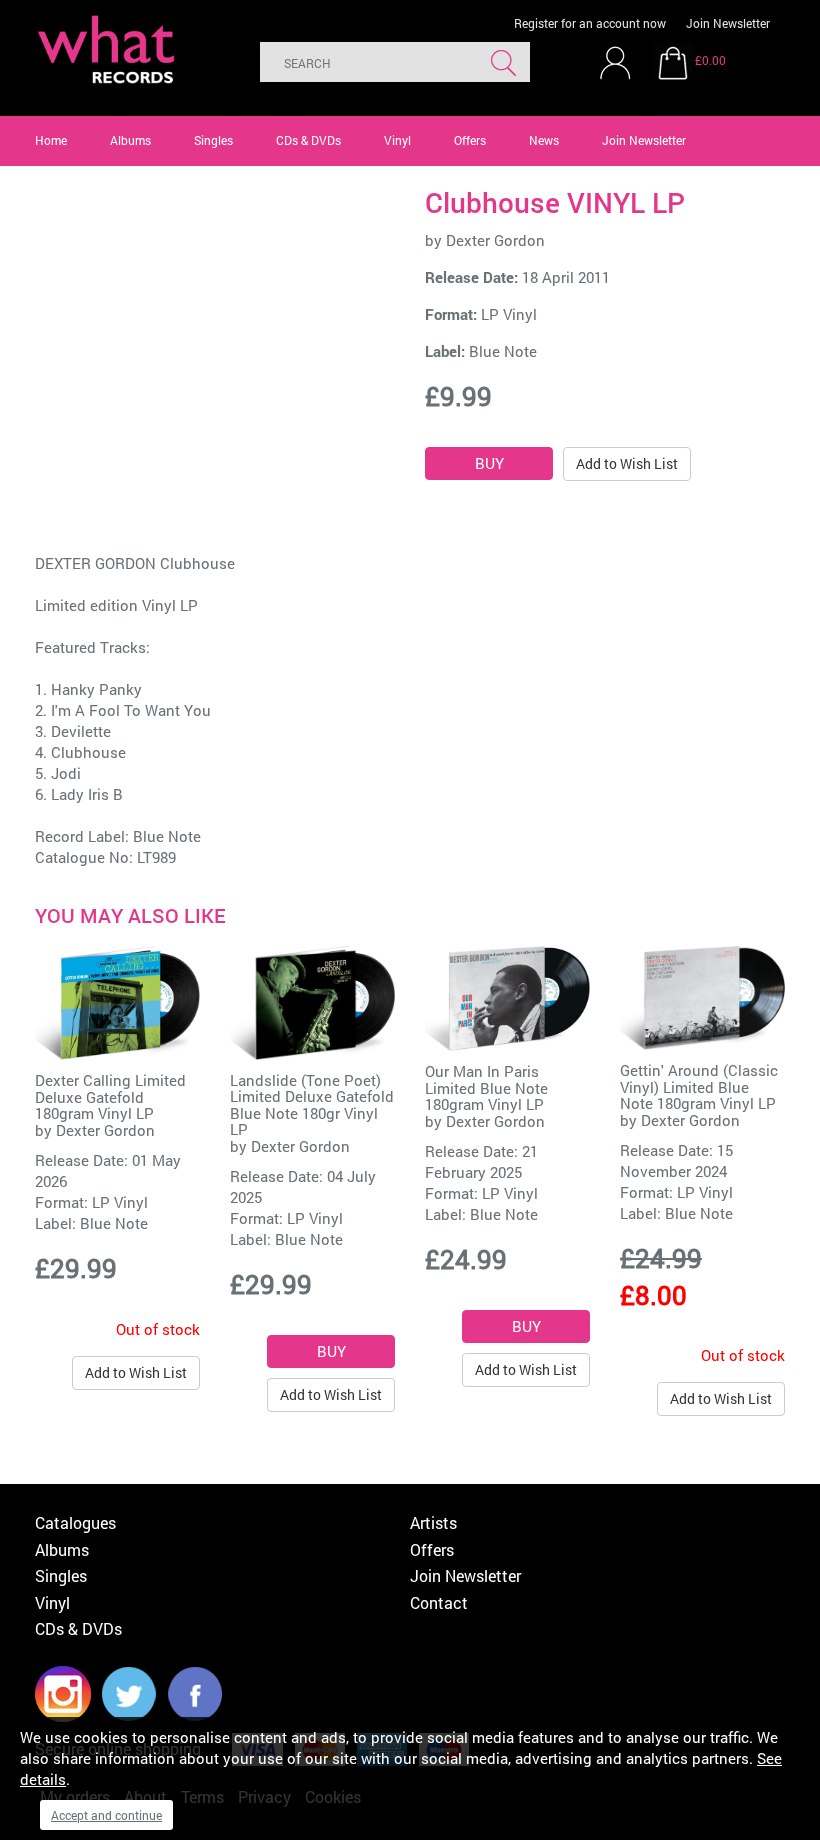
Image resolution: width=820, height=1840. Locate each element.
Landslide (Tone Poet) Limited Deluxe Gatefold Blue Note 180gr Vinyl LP (312, 1105)
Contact (439, 1602)
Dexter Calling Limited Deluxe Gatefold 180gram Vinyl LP (110, 1096)
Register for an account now (590, 23)
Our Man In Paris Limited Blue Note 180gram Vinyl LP (486, 1087)
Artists (433, 1522)
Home (51, 140)
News (544, 140)
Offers (470, 140)
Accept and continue (106, 1815)
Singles (213, 140)
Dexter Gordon (495, 240)
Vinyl (397, 140)
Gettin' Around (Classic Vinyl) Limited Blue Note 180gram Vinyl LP (699, 1086)
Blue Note (503, 351)
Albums (130, 140)
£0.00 (710, 60)
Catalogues (75, 1522)
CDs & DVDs (308, 140)
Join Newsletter (728, 23)
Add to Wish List (627, 463)
